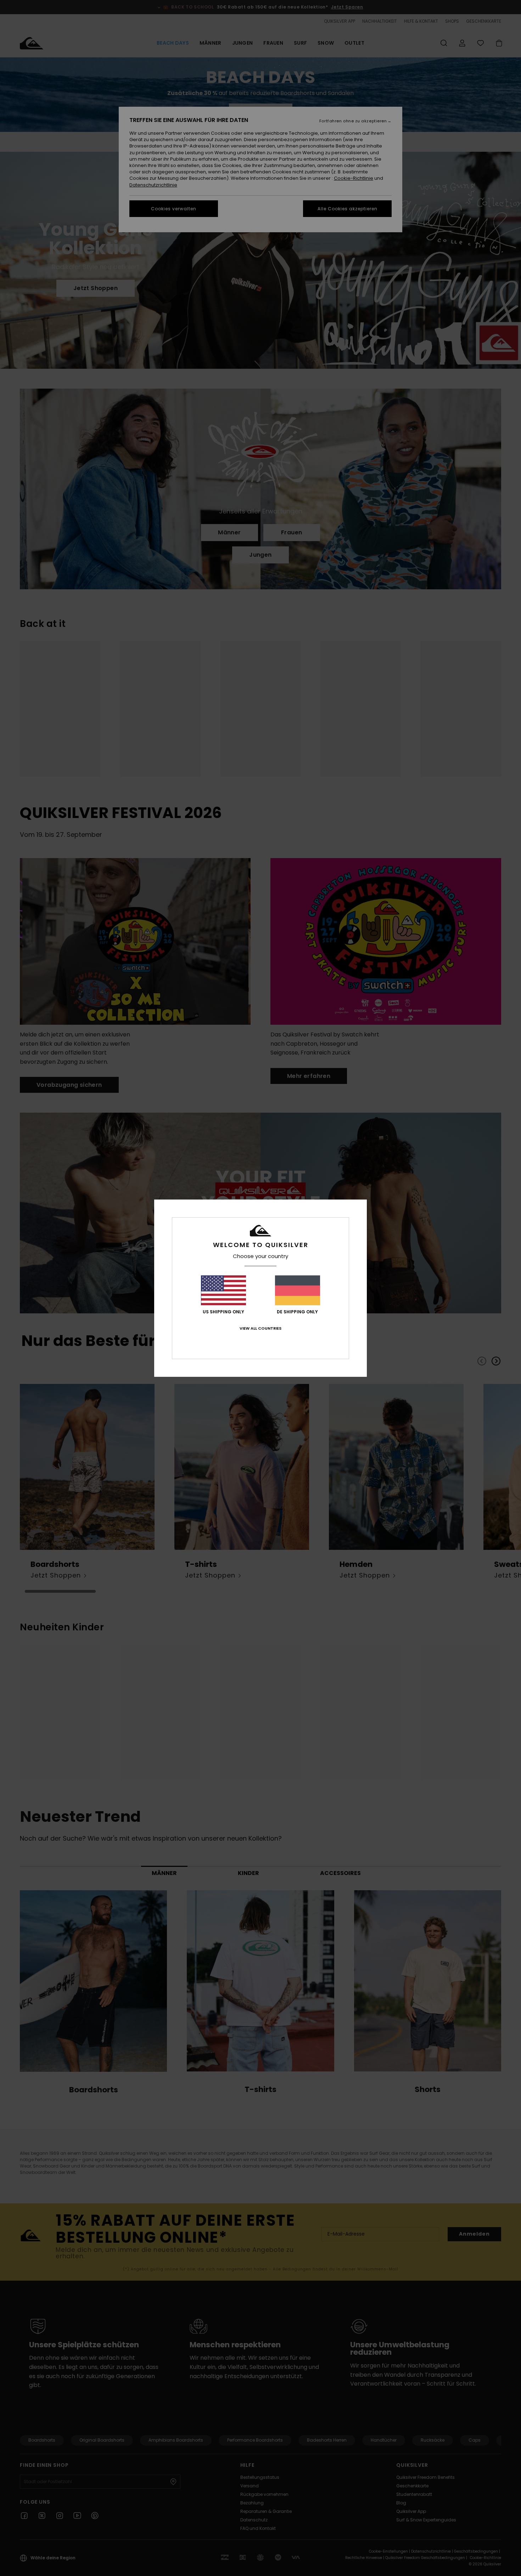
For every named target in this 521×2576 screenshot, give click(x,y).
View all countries (260, 1328)
